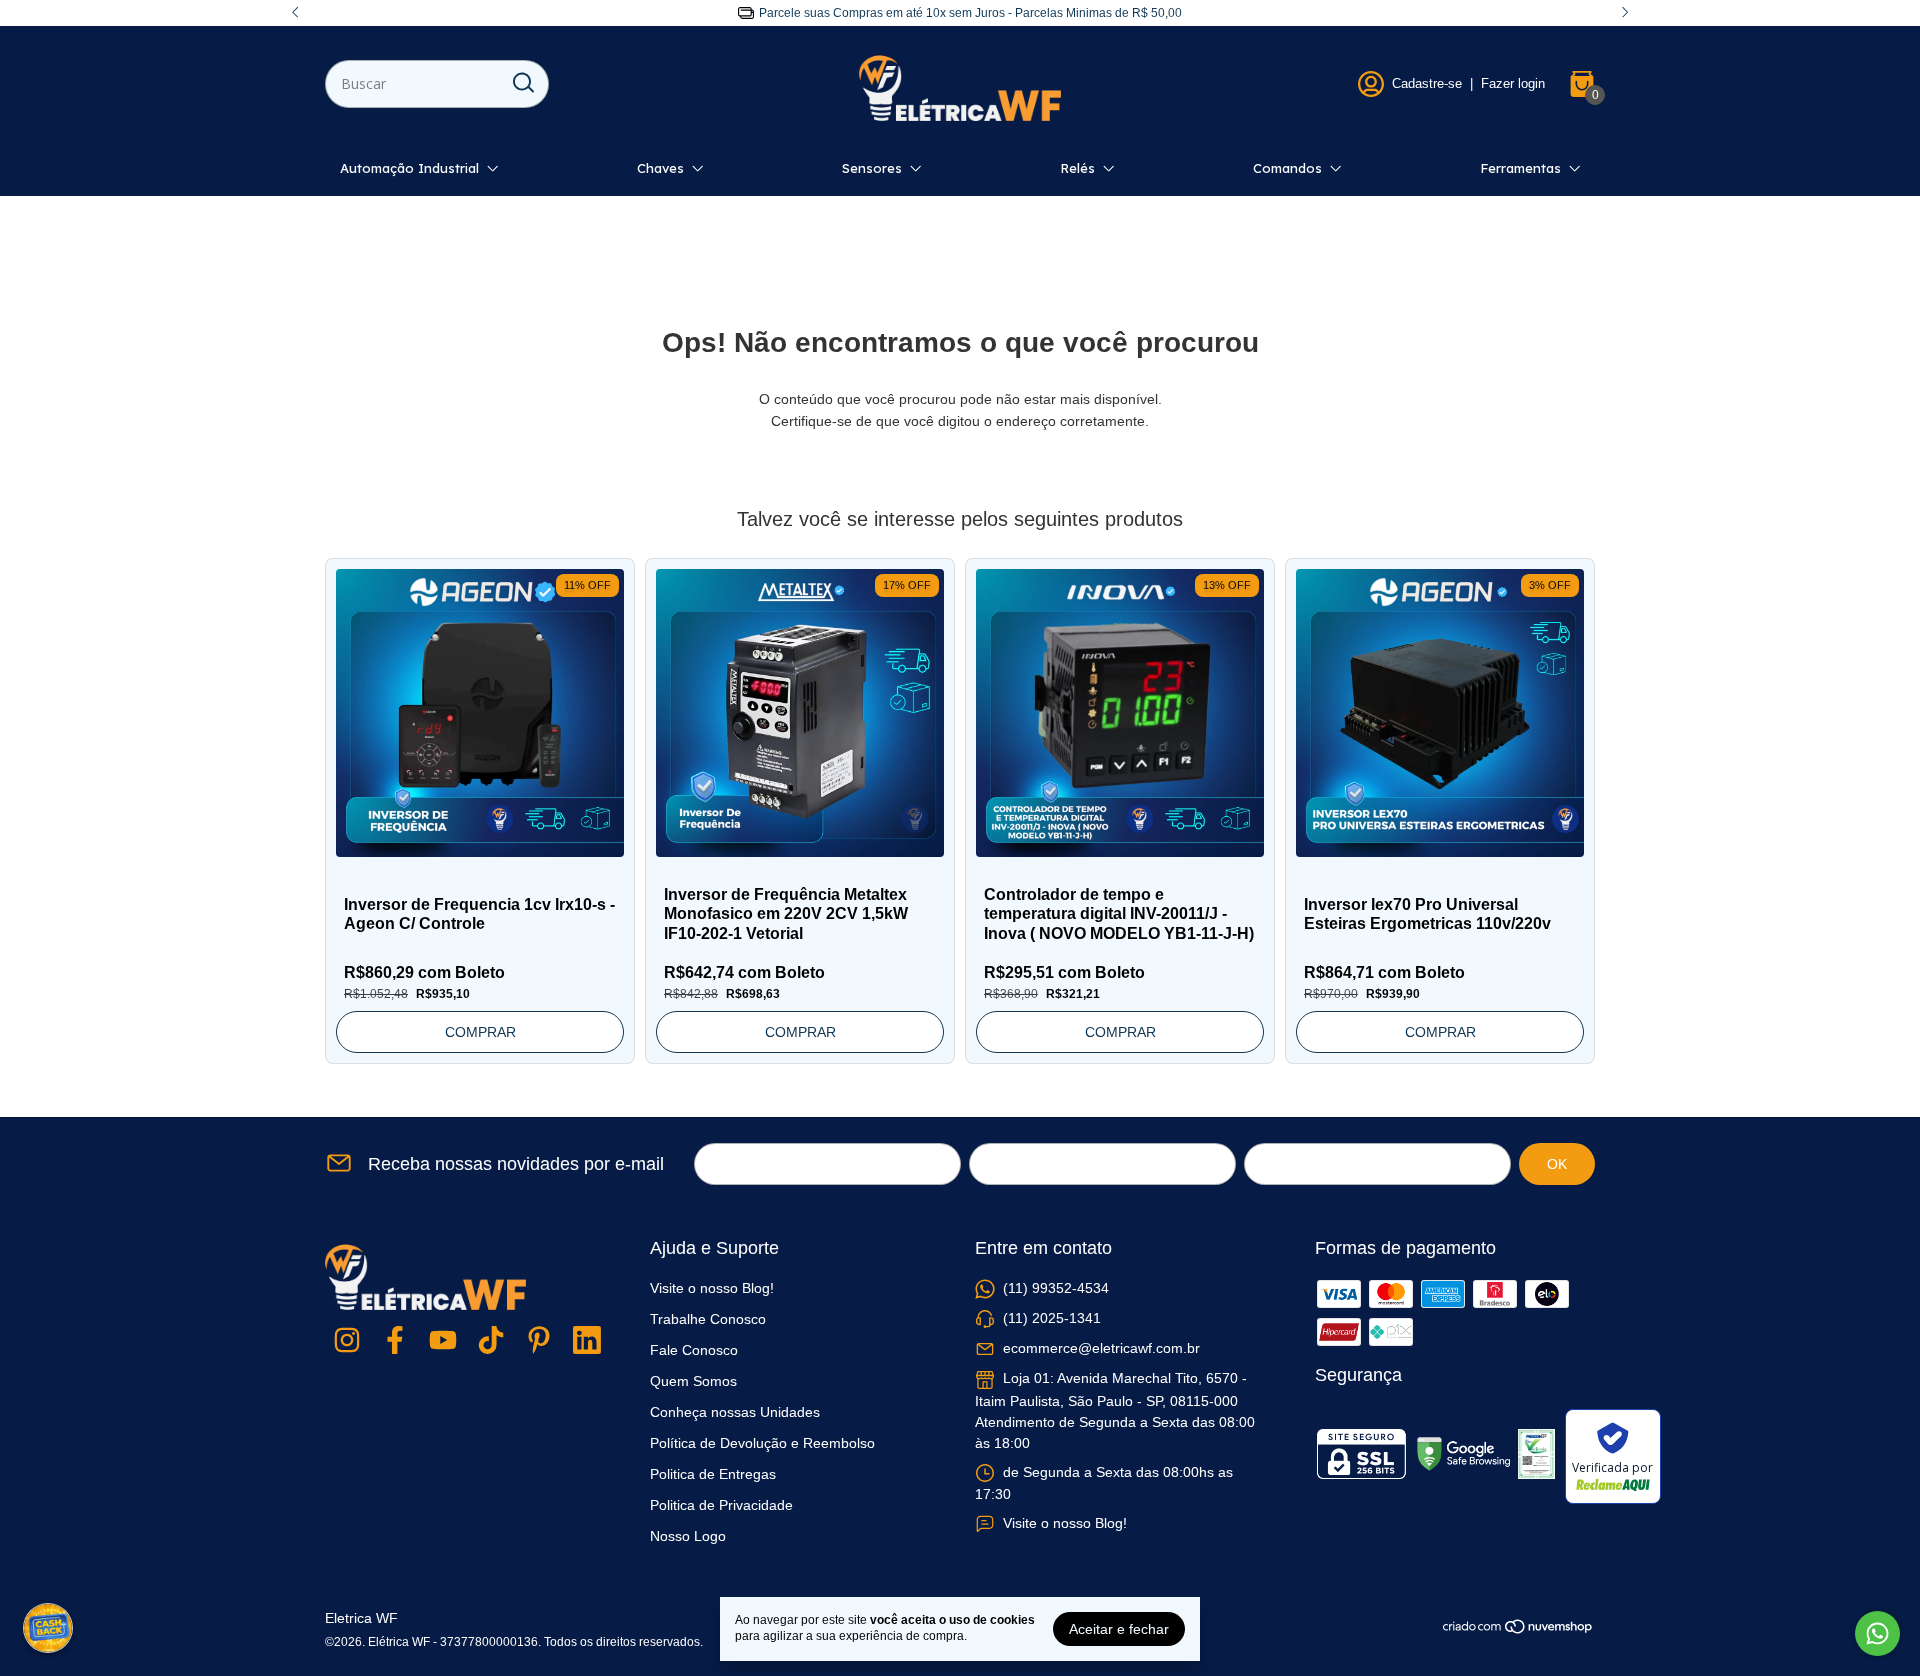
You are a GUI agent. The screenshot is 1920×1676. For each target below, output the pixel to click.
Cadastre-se (1427, 83)
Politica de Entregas (713, 1474)
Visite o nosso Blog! (712, 1288)
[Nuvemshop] (1518, 1630)
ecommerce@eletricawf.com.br (1101, 1348)
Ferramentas (1520, 168)
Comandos (1287, 168)
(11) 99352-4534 (1056, 1288)
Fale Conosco (694, 1350)
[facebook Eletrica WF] (395, 1341)
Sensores (872, 168)
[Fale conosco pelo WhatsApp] (1877, 1633)
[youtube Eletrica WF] (443, 1341)
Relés (1077, 168)
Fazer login (1513, 83)
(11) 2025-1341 (1052, 1318)
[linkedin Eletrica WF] (587, 1341)
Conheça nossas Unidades (735, 1412)
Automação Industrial (409, 168)
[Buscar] (522, 83)
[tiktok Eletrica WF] (491, 1341)
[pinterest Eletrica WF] (539, 1341)
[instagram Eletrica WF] (347, 1341)
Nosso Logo (688, 1536)
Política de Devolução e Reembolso (762, 1443)
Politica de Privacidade (721, 1505)
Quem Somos (693, 1381)
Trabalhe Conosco (708, 1319)
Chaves (660, 168)
